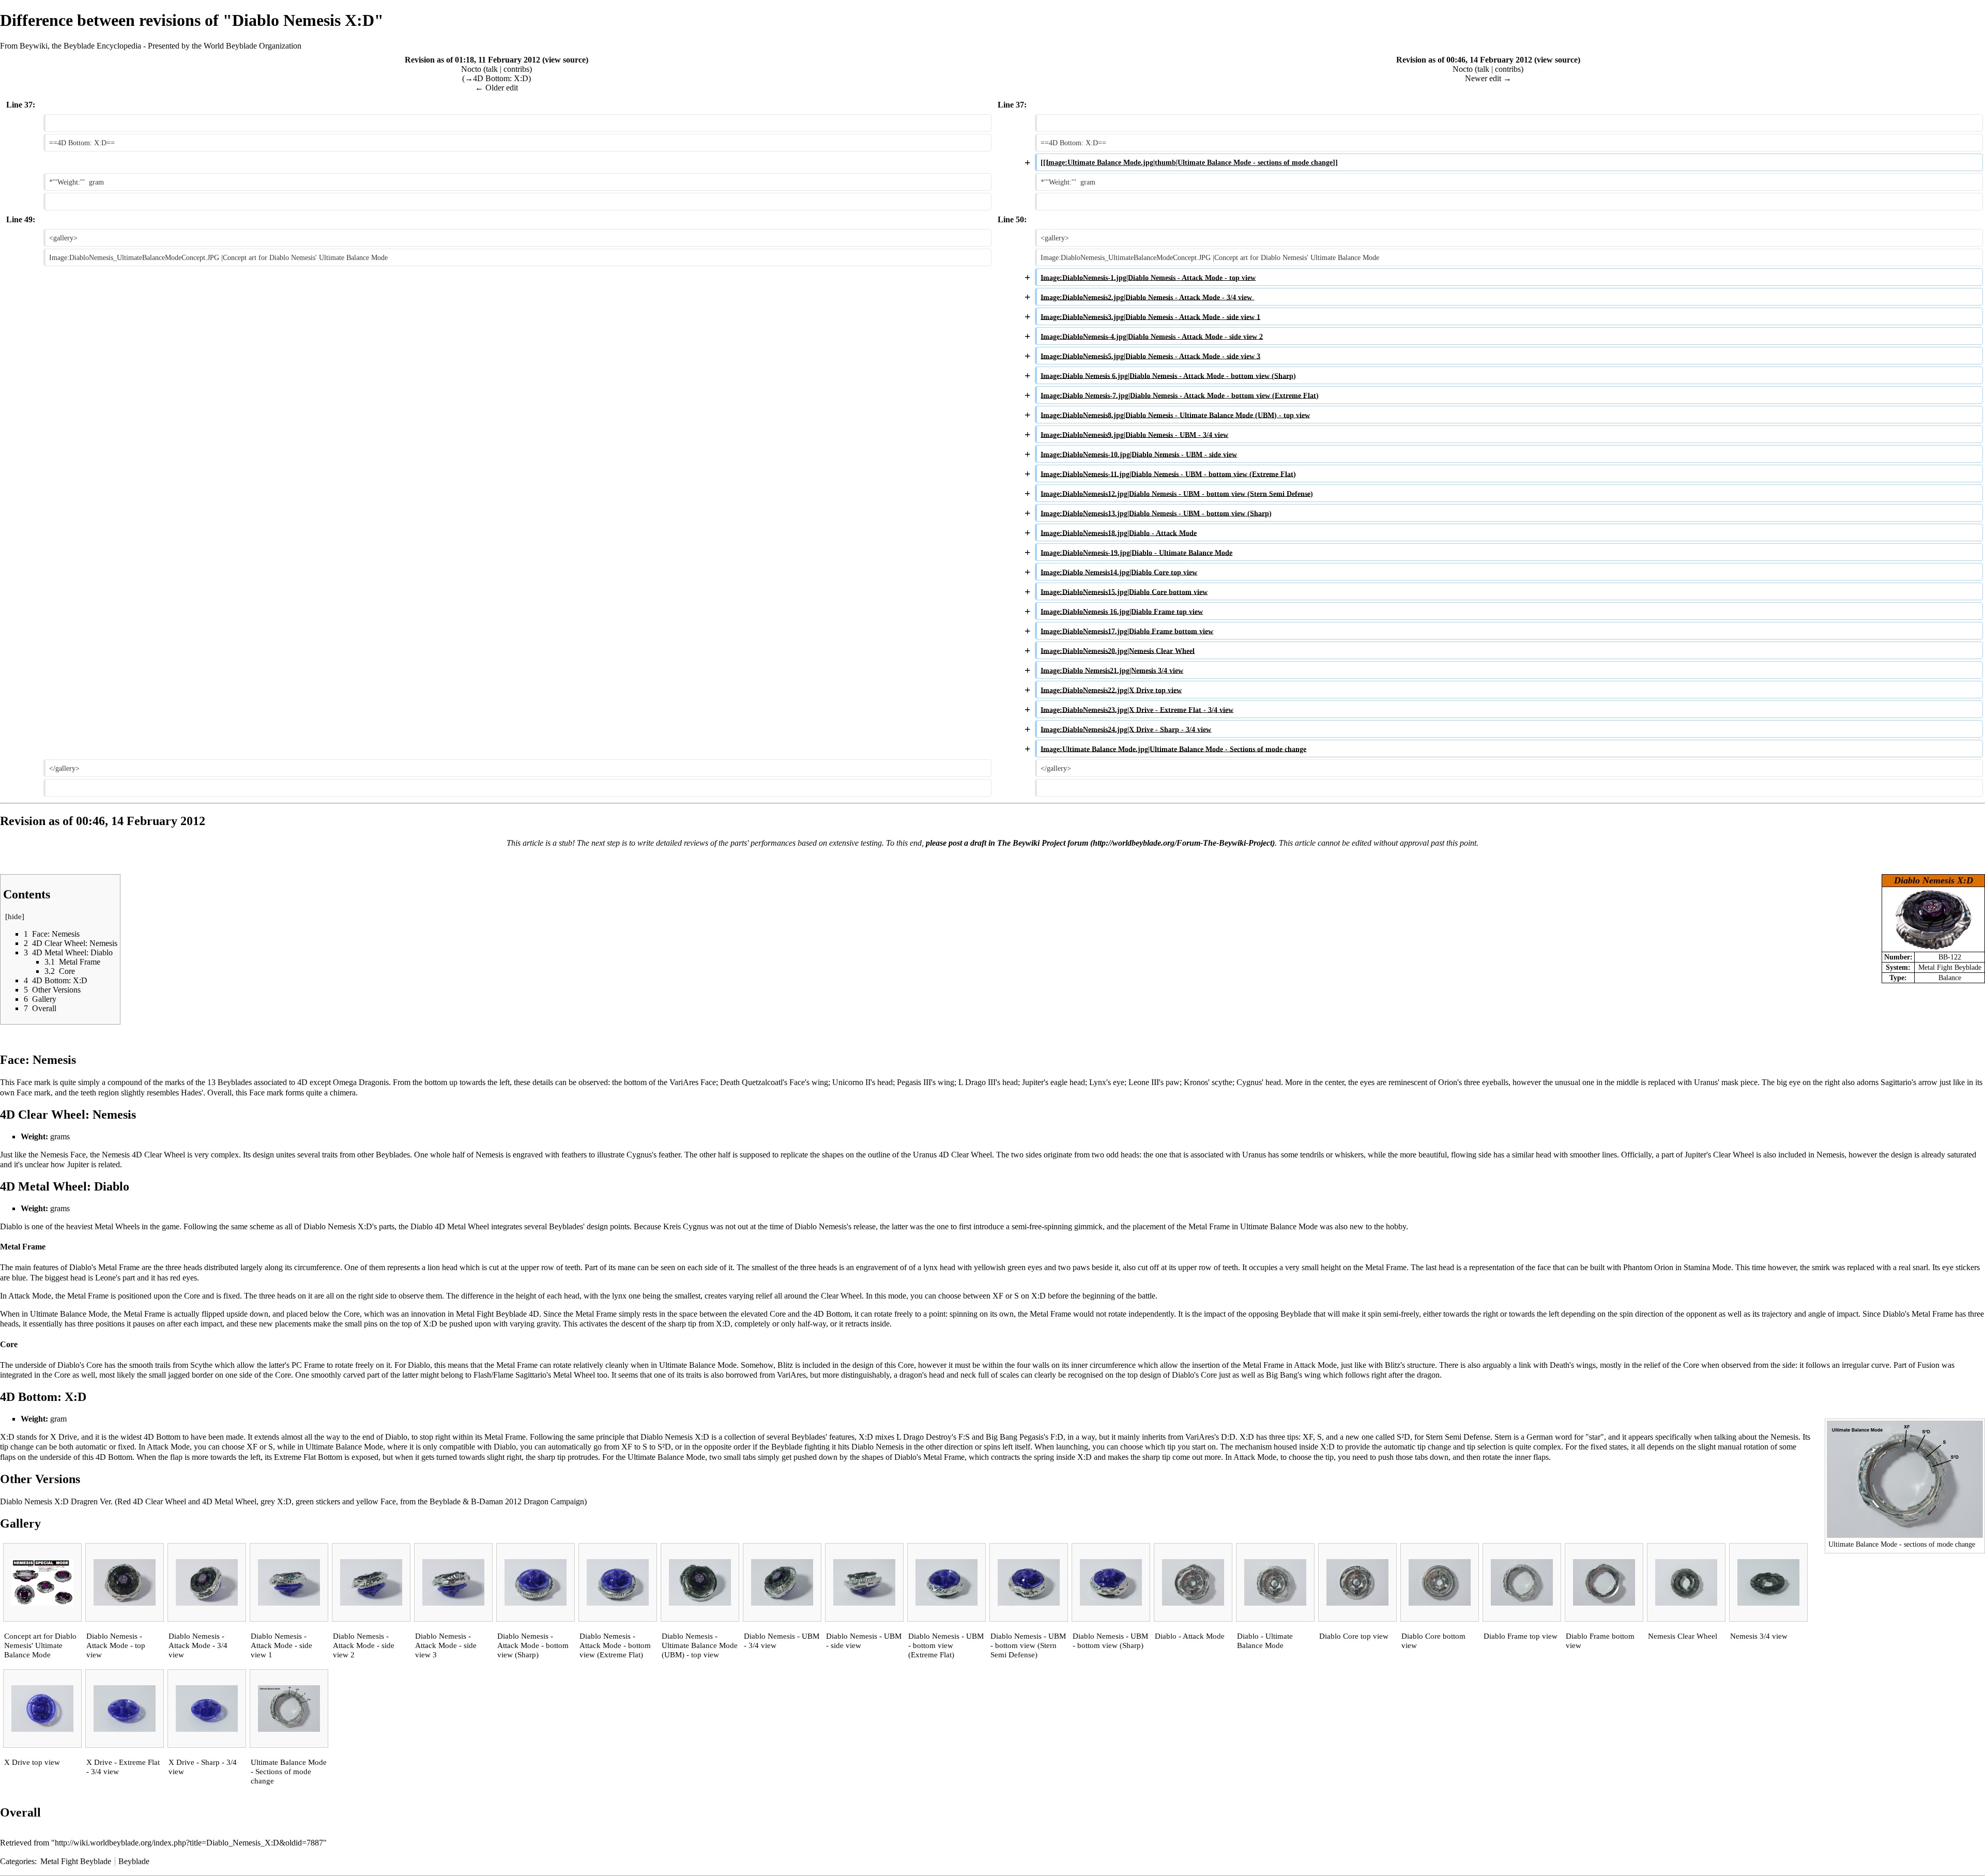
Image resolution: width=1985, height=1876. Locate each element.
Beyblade (134, 1861)
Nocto (471, 69)
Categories (17, 1861)
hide (15, 917)
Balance (1950, 978)
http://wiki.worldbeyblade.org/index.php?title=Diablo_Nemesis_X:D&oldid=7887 (189, 1843)
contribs (516, 69)
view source (565, 60)
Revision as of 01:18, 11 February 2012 (472, 60)
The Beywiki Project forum (1043, 843)
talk (492, 69)
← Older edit (497, 88)
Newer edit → (1488, 78)
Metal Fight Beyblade (1950, 967)
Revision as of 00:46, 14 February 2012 (1464, 60)
